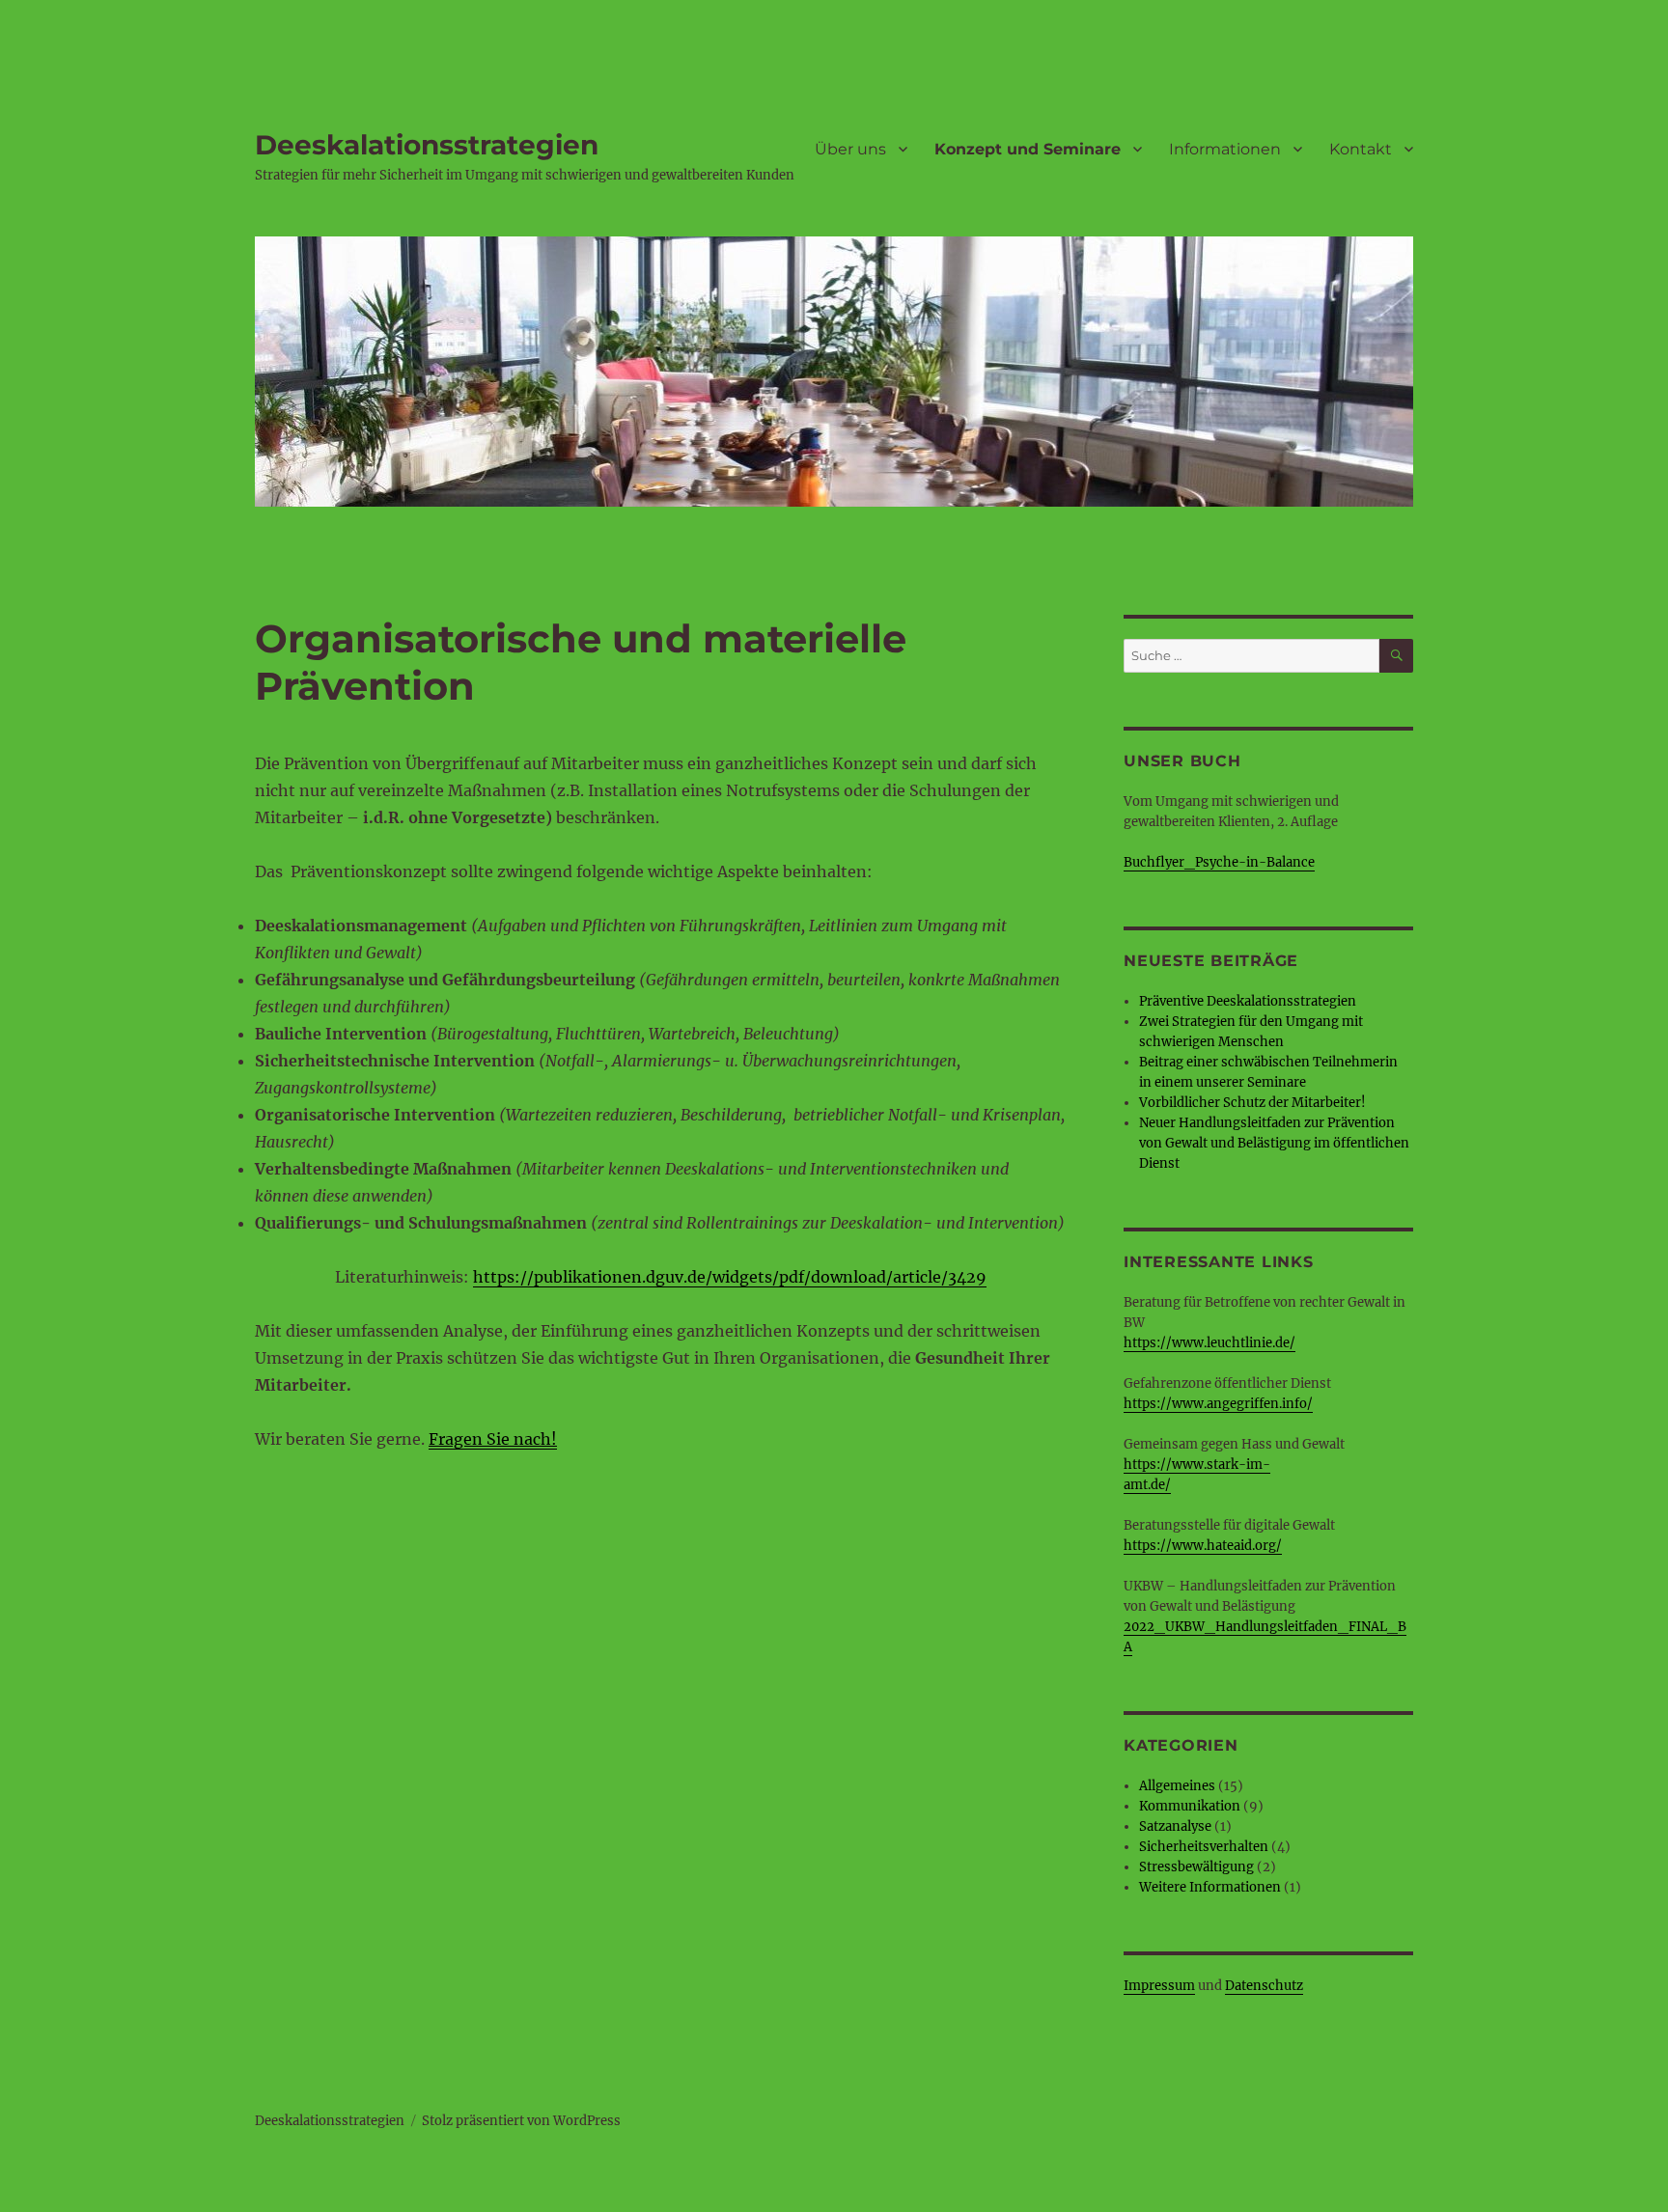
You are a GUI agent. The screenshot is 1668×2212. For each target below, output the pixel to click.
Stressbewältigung (1196, 1867)
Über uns (850, 149)
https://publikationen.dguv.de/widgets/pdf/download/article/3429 (730, 1277)
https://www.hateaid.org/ (1203, 1546)
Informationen (1225, 149)
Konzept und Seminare (1028, 149)
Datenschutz (1264, 1986)
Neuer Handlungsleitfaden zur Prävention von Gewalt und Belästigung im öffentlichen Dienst (1274, 1143)
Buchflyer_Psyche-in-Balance (1219, 862)
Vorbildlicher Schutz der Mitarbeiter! (1252, 1103)
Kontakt (1361, 149)
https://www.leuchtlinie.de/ (1209, 1343)
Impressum (1159, 1986)
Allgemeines (1177, 1786)
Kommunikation (1190, 1806)
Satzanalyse (1175, 1826)
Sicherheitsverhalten (1204, 1847)
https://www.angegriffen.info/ (1218, 1404)
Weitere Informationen (1210, 1887)
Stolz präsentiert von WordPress (521, 2121)
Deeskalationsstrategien (427, 145)
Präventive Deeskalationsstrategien (1248, 1001)
